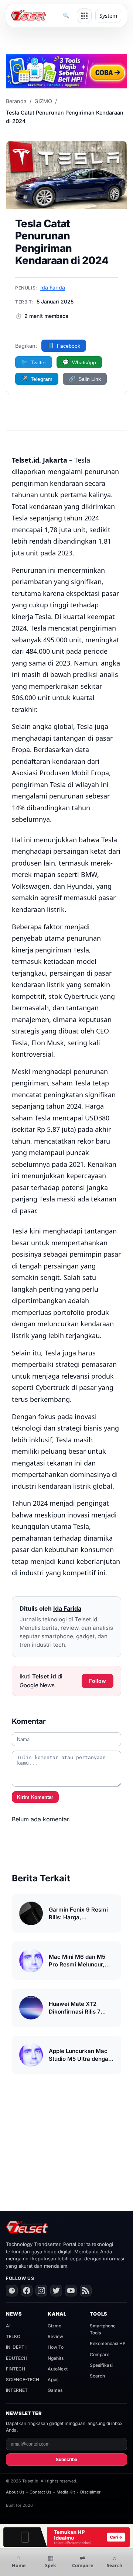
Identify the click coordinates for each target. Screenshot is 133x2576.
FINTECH (16, 2369)
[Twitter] (56, 2291)
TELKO (13, 2336)
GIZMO (43, 101)
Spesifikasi (101, 2365)
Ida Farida (53, 287)
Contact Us (40, 2492)
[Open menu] (84, 16)
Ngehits (56, 2358)
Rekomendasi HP (108, 2343)
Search (97, 2376)
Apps (53, 2380)
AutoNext (58, 2369)
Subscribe (66, 2460)
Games (55, 2390)
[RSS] (86, 2291)
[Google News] (12, 2291)
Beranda (16, 101)
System (108, 16)
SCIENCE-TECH (23, 2380)
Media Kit (66, 2492)
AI (8, 2326)
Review (55, 2336)
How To (56, 2347)
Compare (100, 2354)
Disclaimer (90, 2492)
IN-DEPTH (17, 2347)
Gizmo (54, 2326)
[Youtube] (71, 2291)
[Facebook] (27, 2291)
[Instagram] (41, 2291)
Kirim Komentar (35, 1797)
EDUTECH (17, 2358)
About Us (15, 2492)
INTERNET (17, 2390)
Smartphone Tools (103, 2329)
